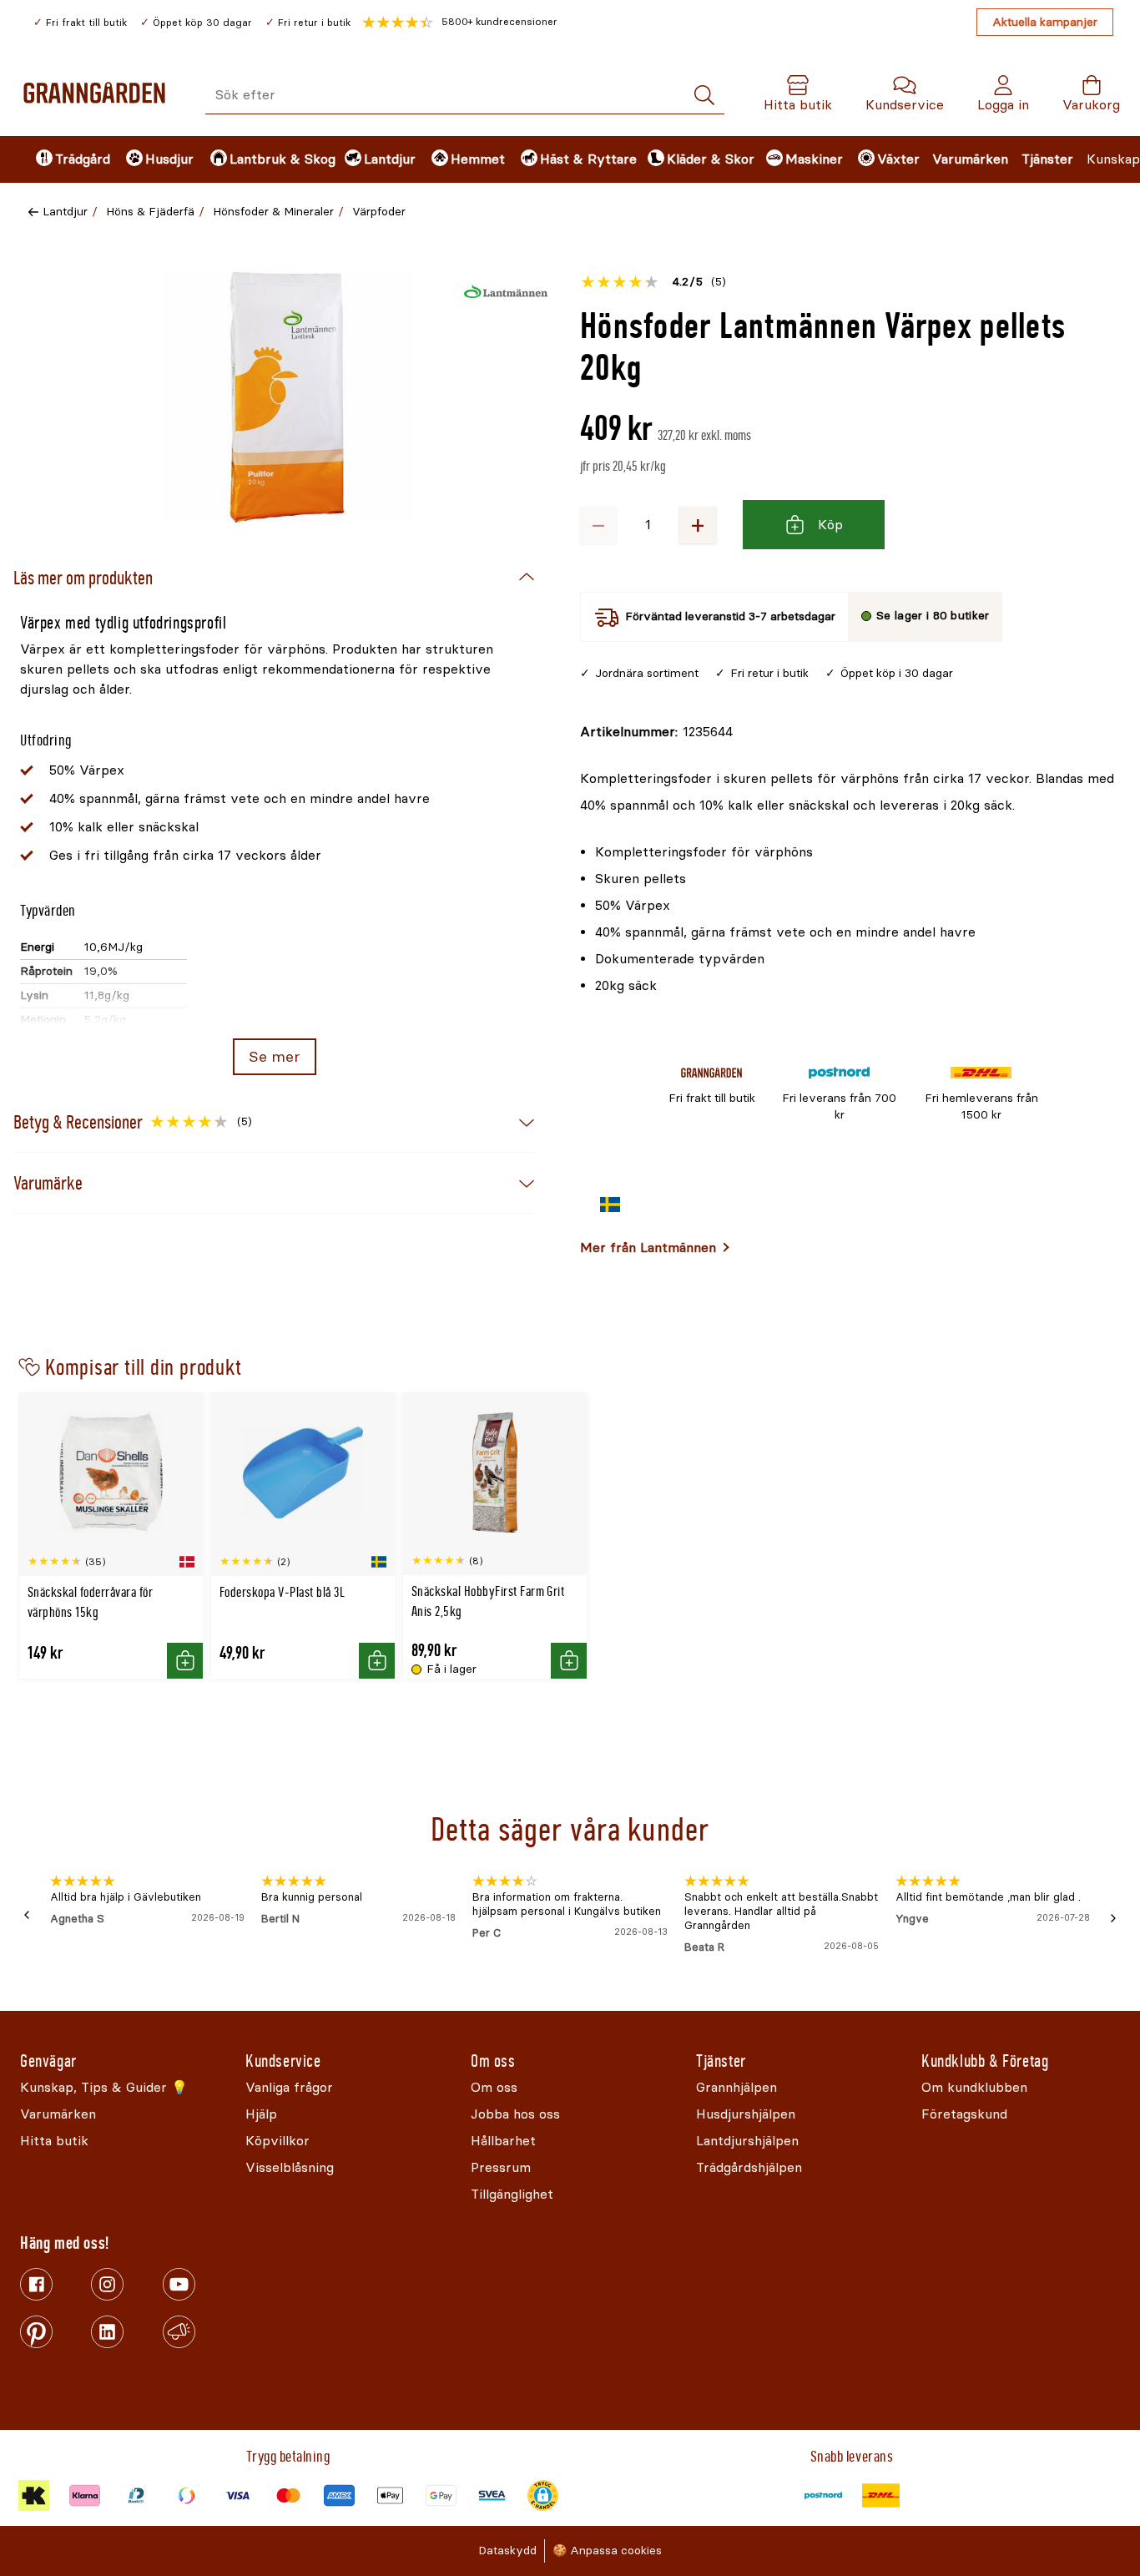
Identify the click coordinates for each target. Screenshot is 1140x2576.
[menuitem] (67, 159)
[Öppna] (287, 397)
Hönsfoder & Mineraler (273, 212)
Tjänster (1047, 159)
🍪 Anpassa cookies (607, 2551)
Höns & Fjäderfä (150, 212)
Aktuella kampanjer (1045, 22)
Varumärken (970, 159)
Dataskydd (507, 2551)
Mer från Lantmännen (648, 1248)
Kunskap (1113, 159)
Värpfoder (379, 212)
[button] (460, 23)
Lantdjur (65, 212)
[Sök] (704, 96)
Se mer (274, 1057)
